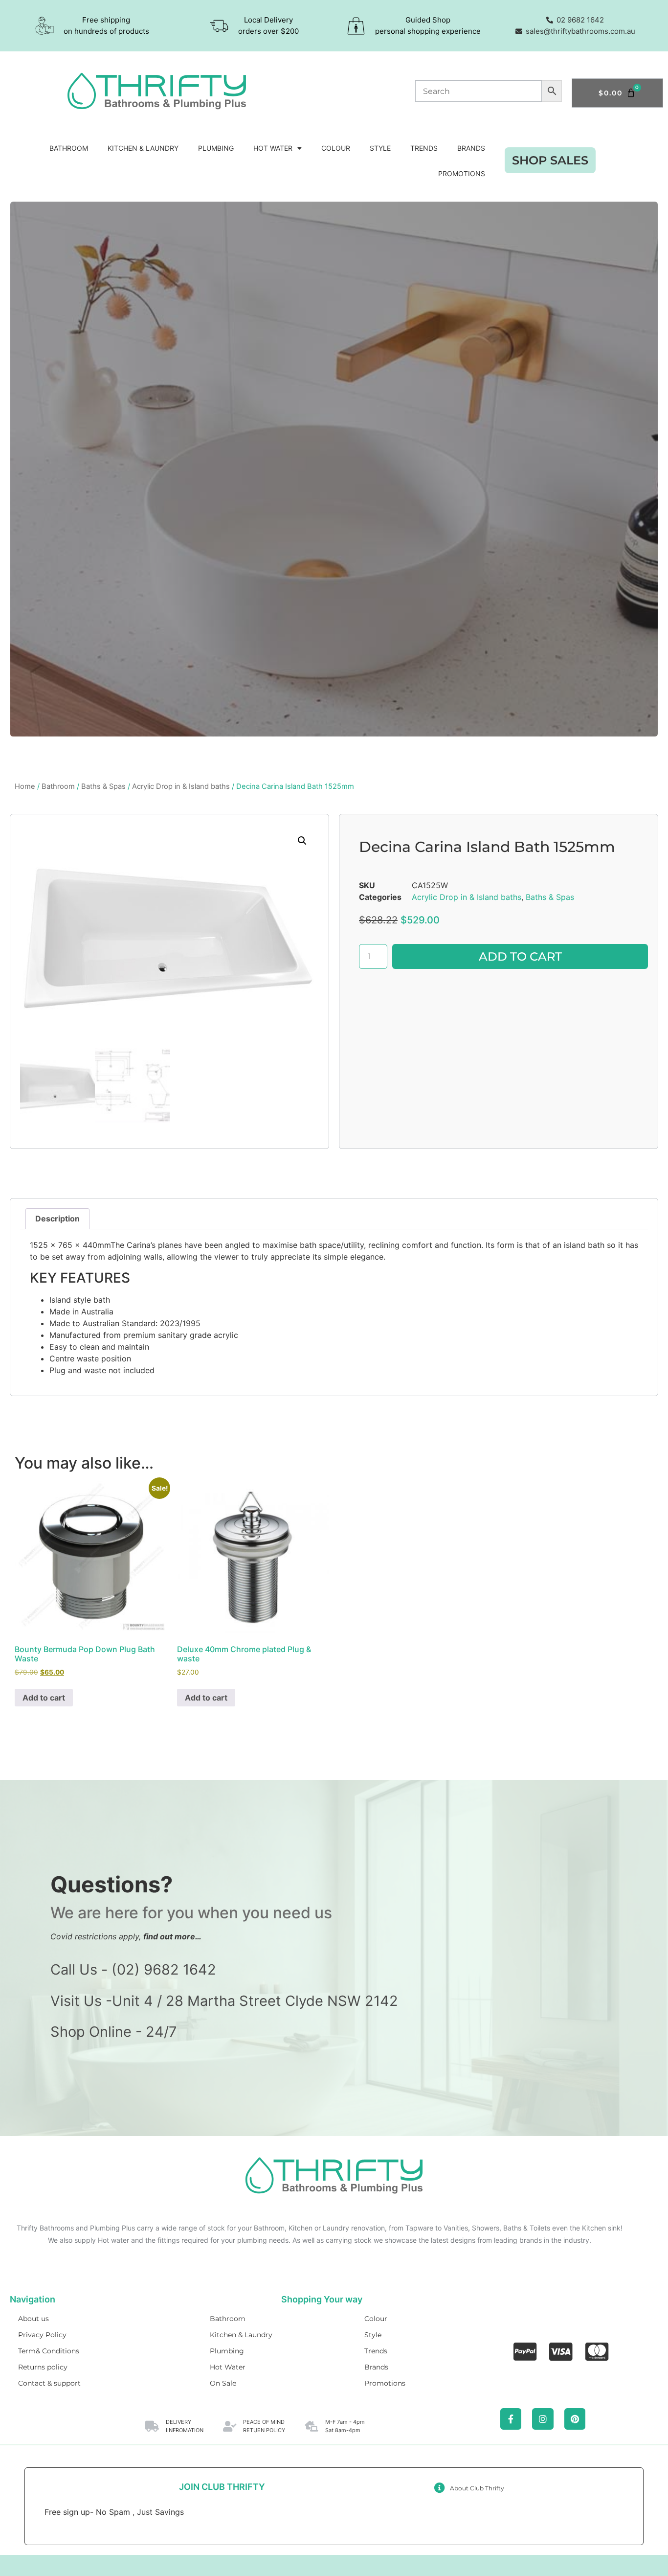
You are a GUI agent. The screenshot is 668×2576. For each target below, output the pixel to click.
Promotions (462, 173)
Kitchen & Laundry (143, 148)
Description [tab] (57, 1219)
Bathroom (69, 148)
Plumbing (216, 148)
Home (25, 786)
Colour (336, 148)
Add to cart (520, 956)
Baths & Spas (103, 786)
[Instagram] (543, 2419)
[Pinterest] (575, 2419)
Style (380, 148)
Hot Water (273, 148)
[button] (302, 841)
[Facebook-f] (511, 2419)
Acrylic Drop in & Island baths (181, 786)
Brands (471, 148)
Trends (424, 148)
